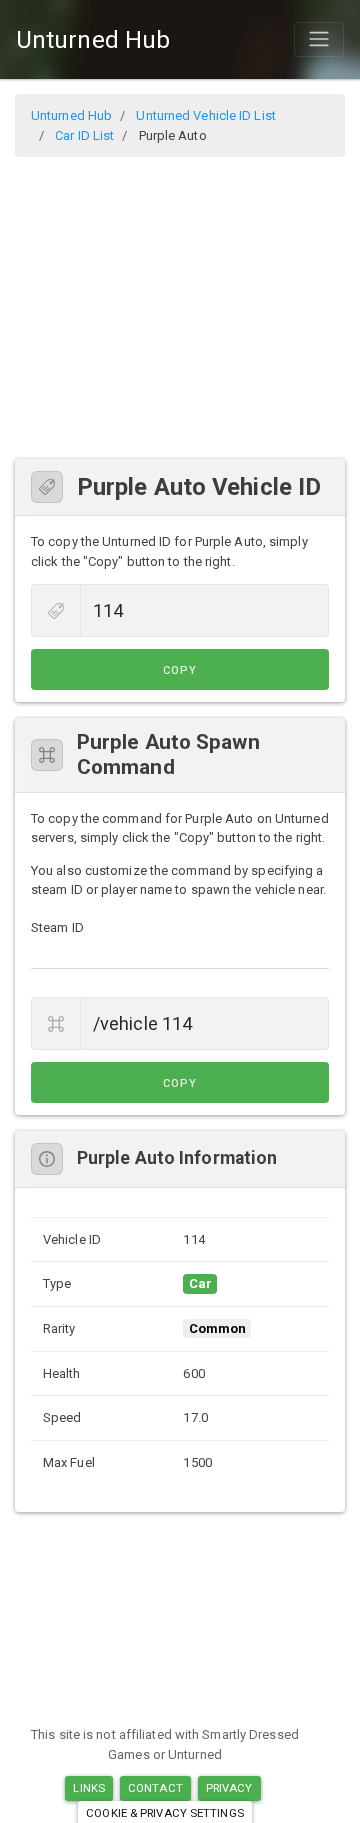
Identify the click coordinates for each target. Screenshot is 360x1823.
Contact (155, 1788)
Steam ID (57, 927)
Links (89, 1788)
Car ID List (84, 135)
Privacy (229, 1788)
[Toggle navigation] (319, 39)
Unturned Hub (93, 40)
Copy (180, 670)
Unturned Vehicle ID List (205, 115)
